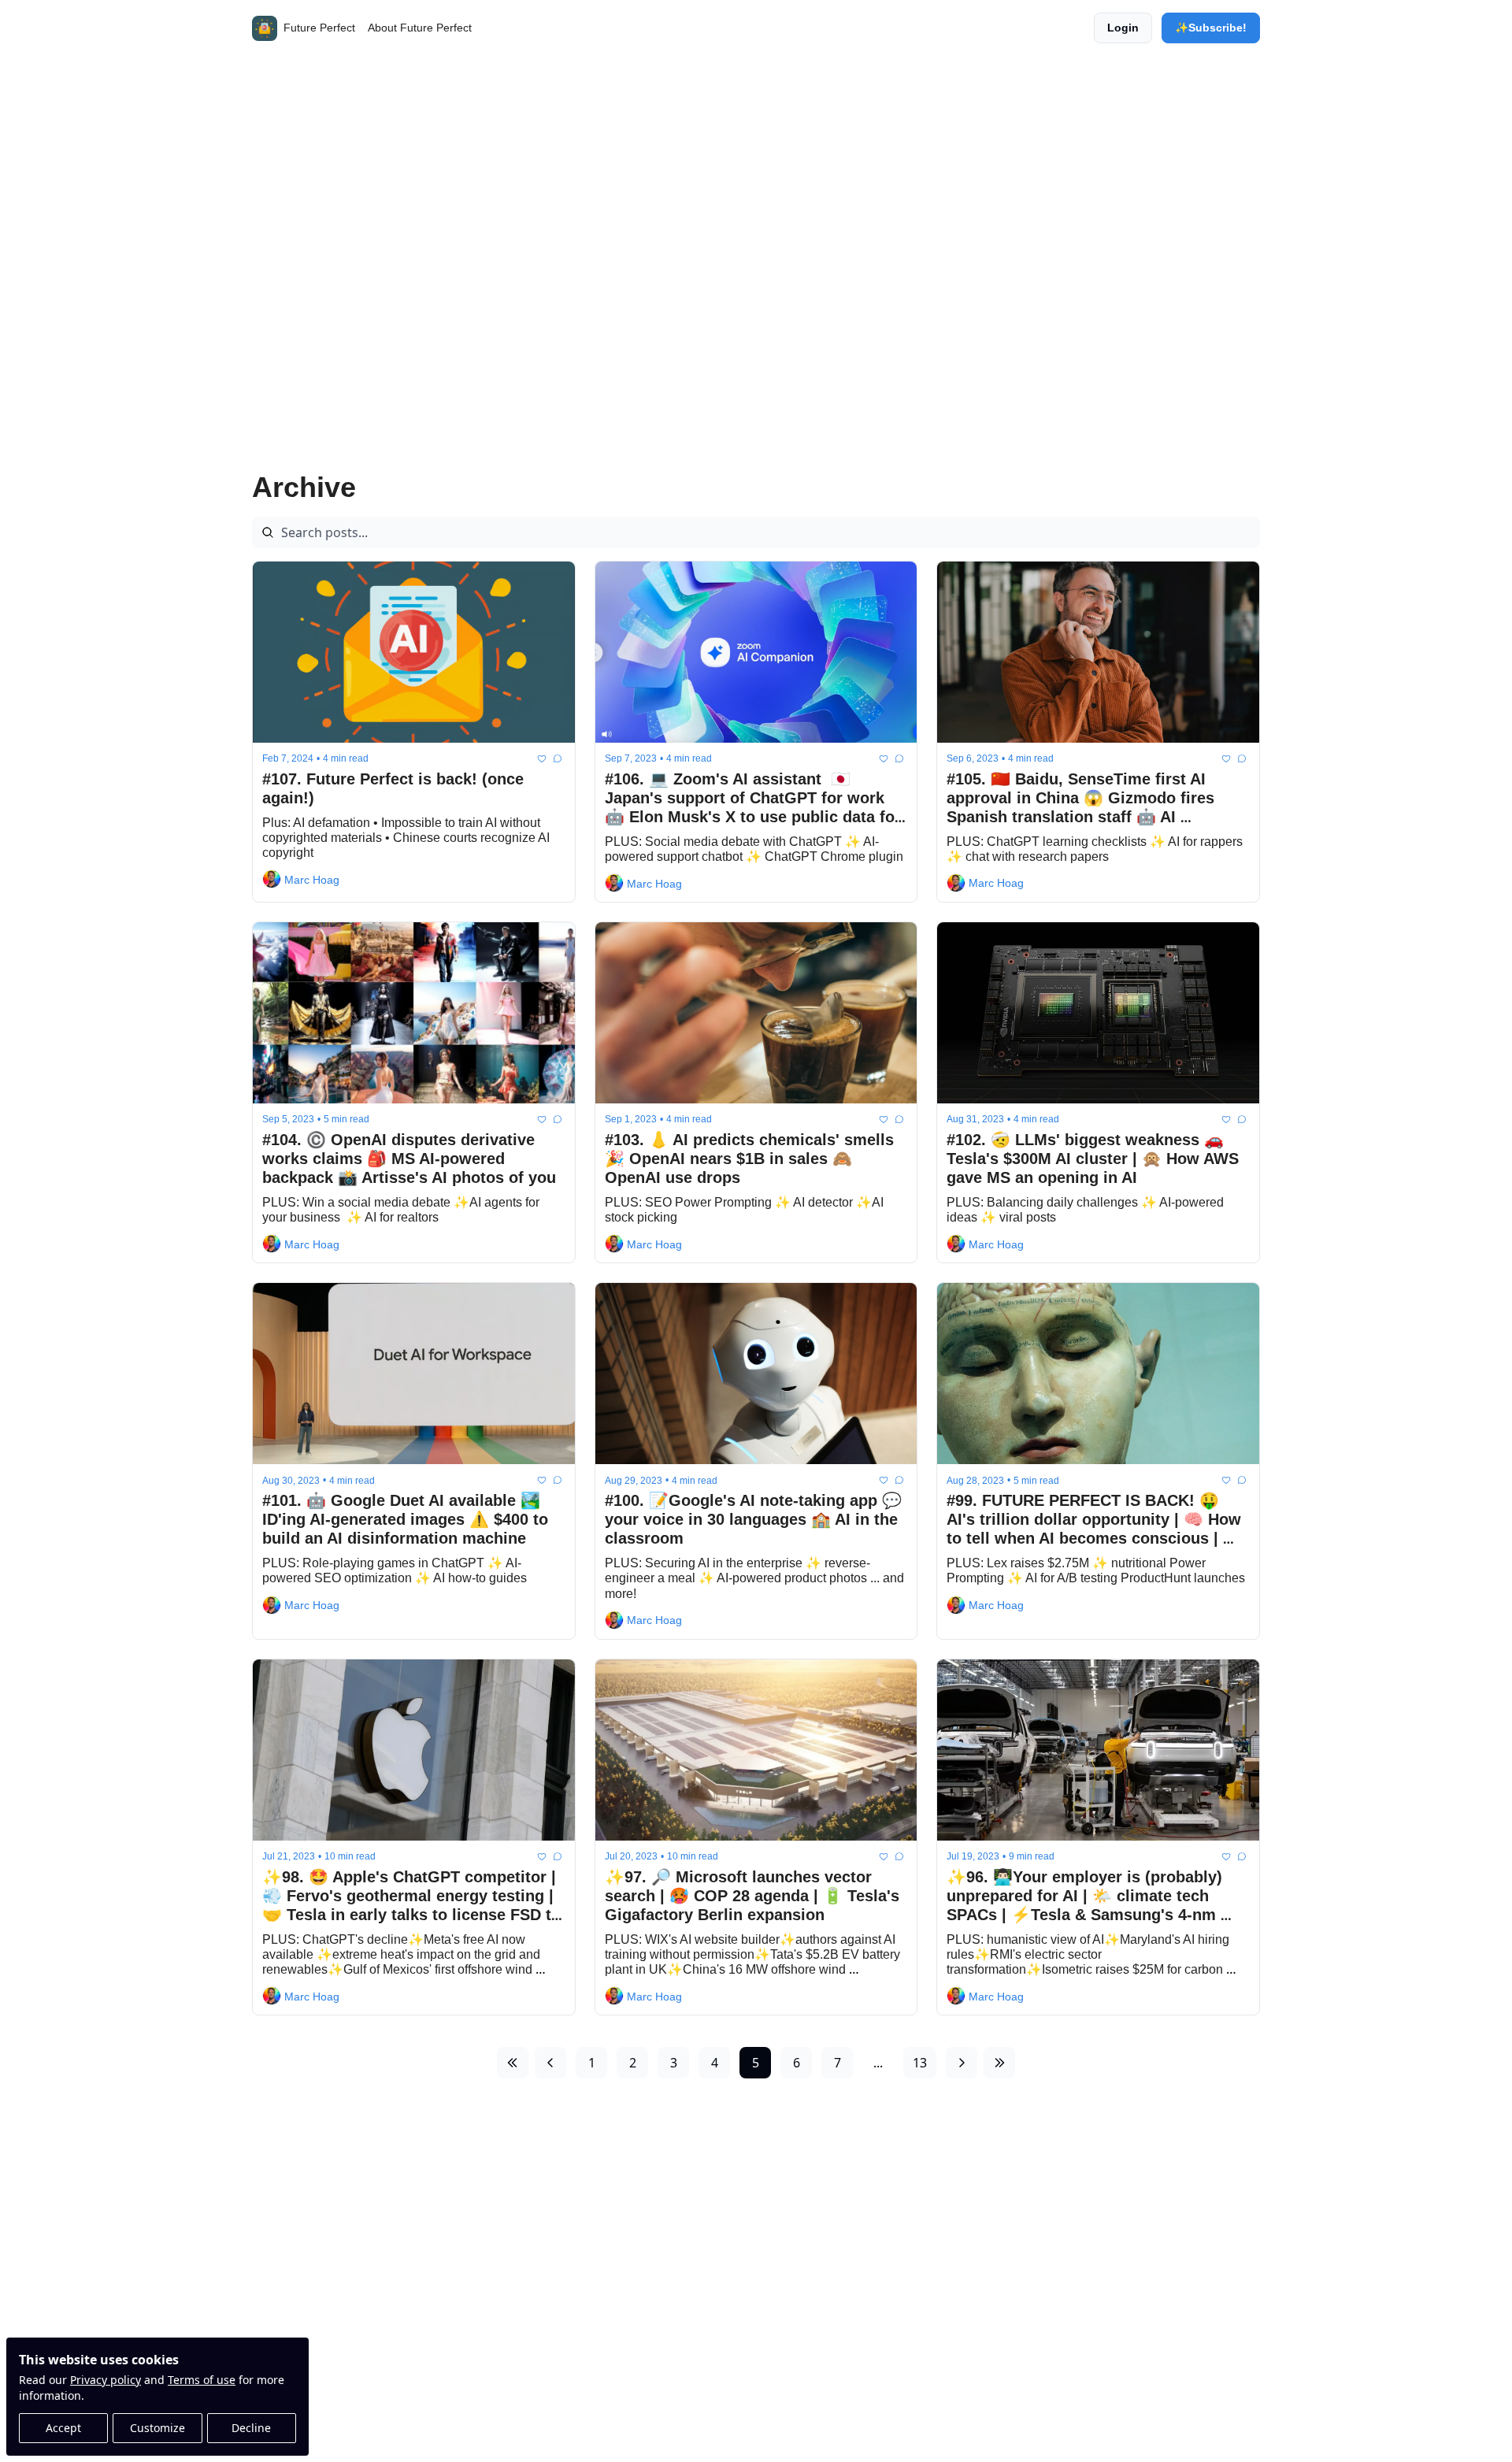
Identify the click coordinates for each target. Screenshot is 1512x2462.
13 (920, 2063)
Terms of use (202, 2380)
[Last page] (999, 2063)
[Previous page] (550, 2063)
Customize (157, 2428)
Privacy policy (106, 2380)
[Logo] (265, 28)
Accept (63, 2428)
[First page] (513, 2063)
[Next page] (962, 2063)
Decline (251, 2428)
